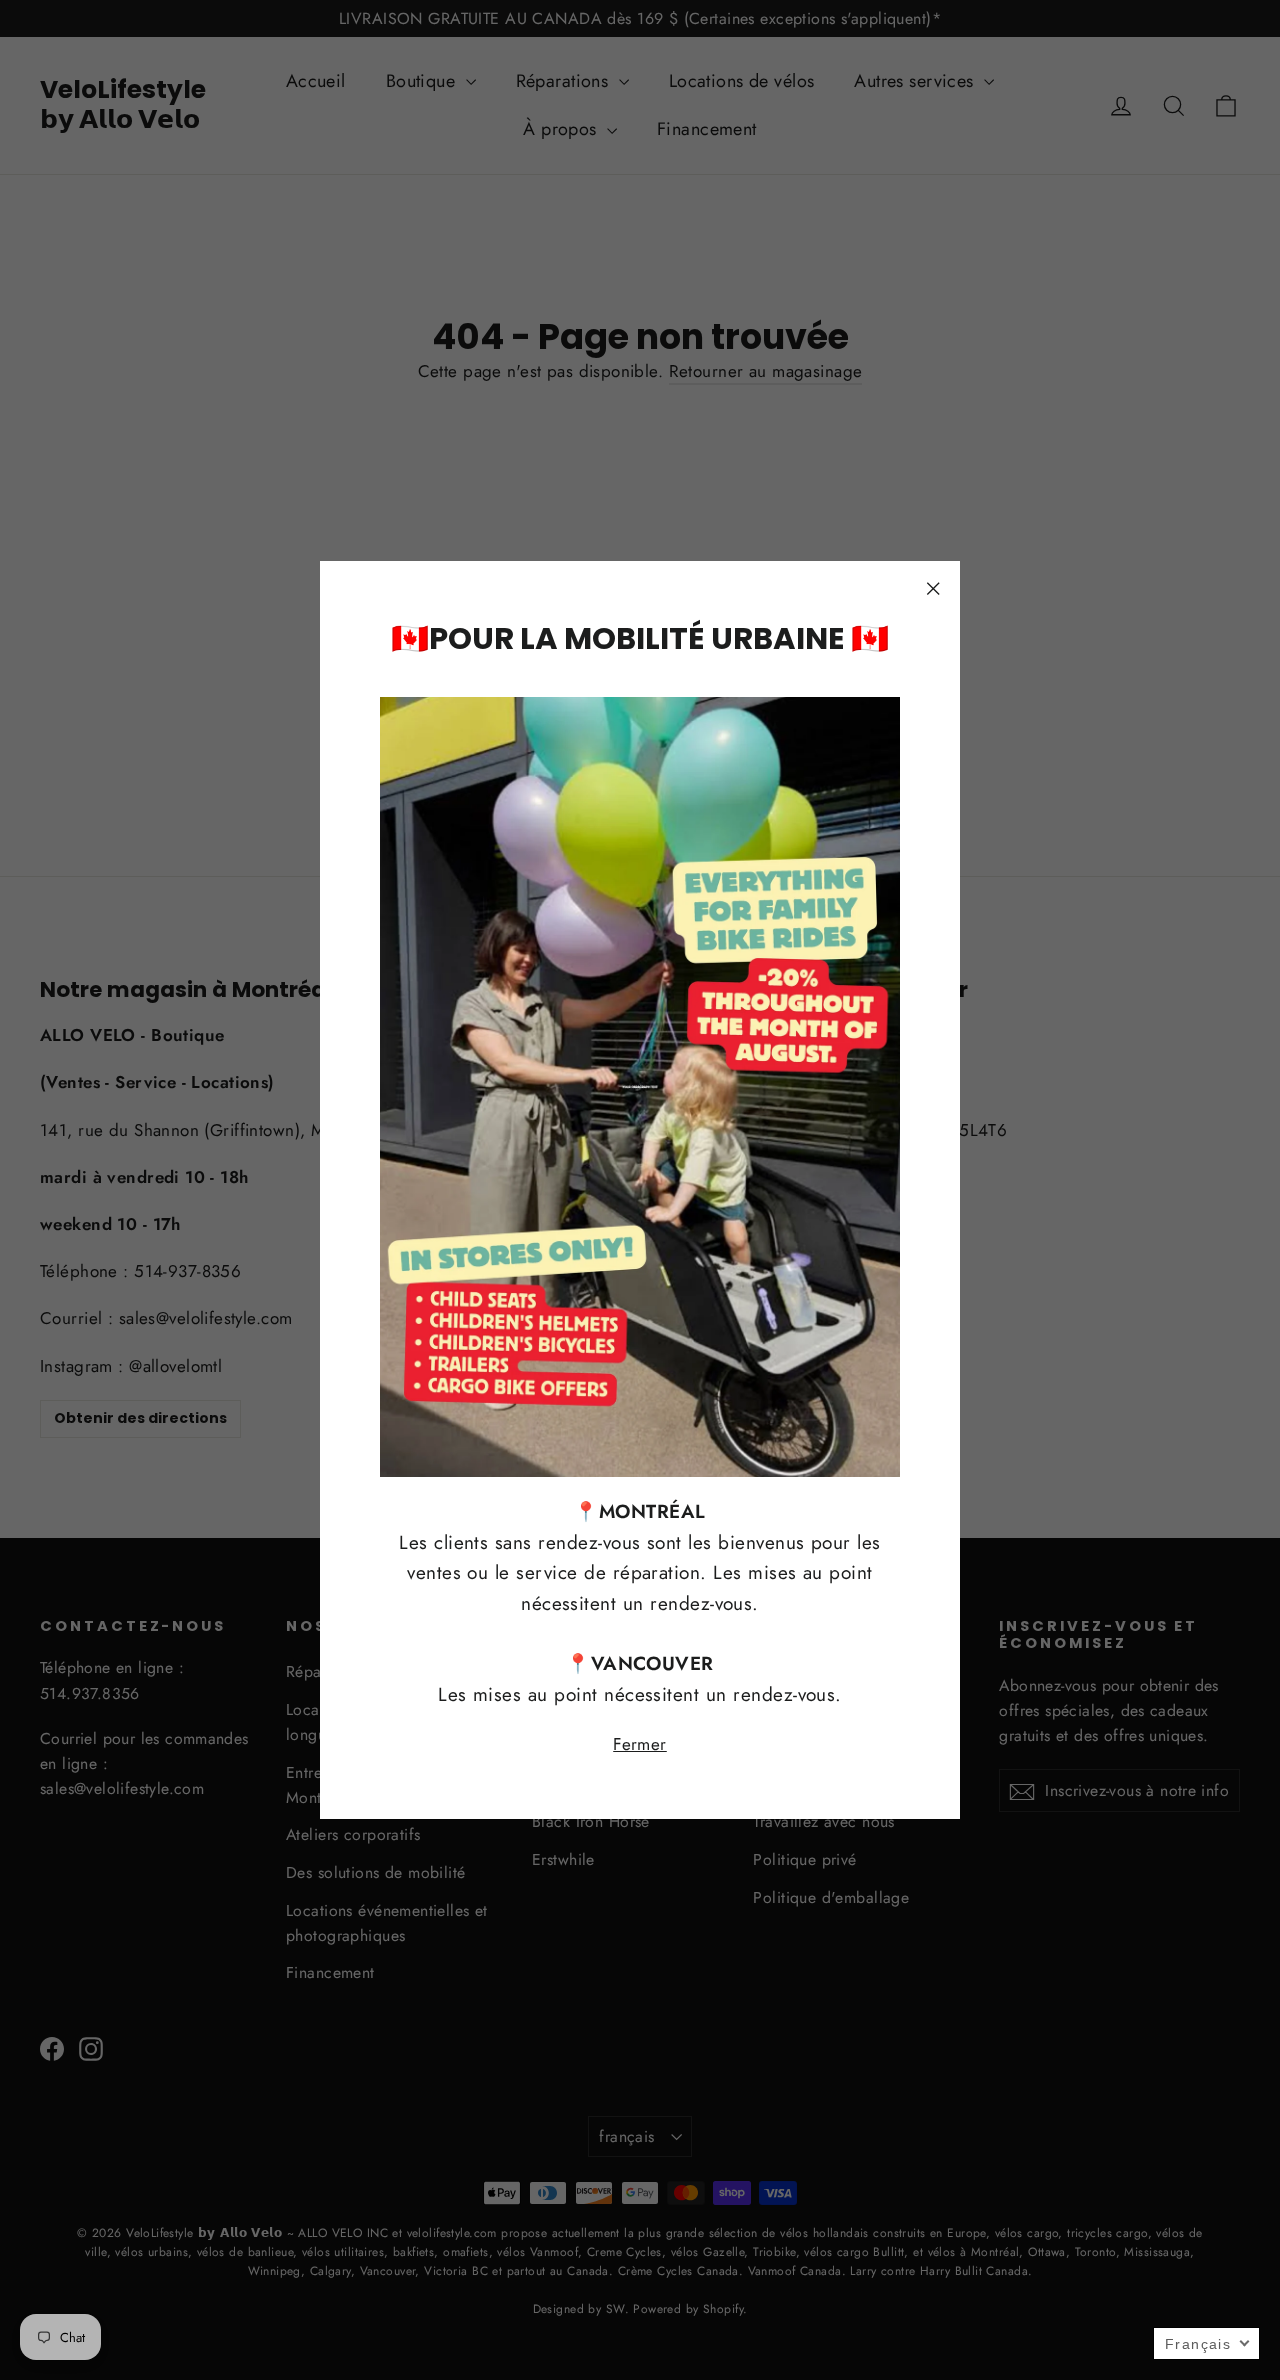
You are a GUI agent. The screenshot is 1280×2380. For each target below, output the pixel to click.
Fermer (640, 1744)
